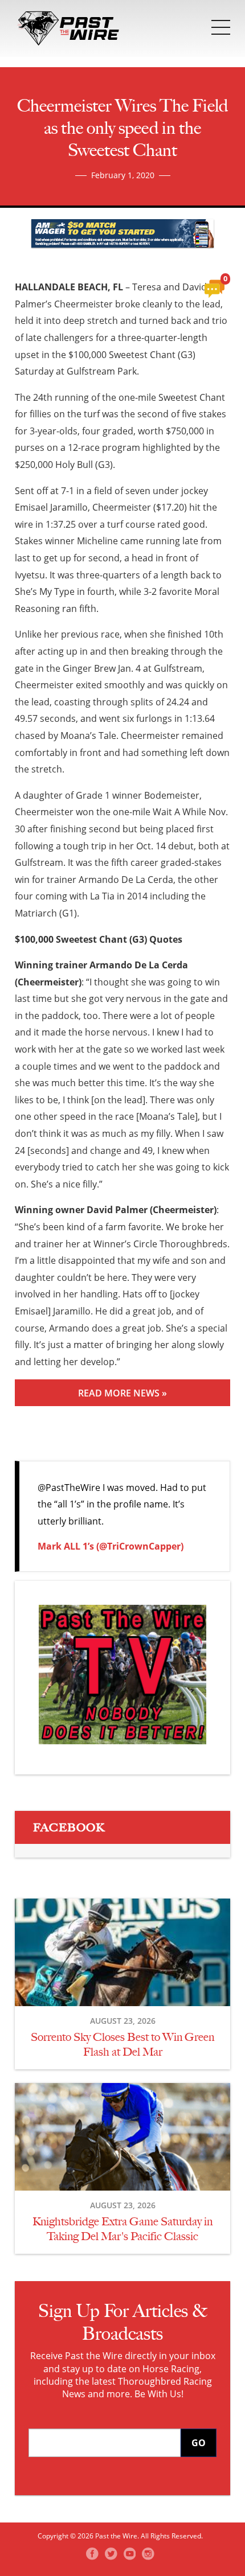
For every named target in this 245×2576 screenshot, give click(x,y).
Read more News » (122, 1393)
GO (199, 2443)
